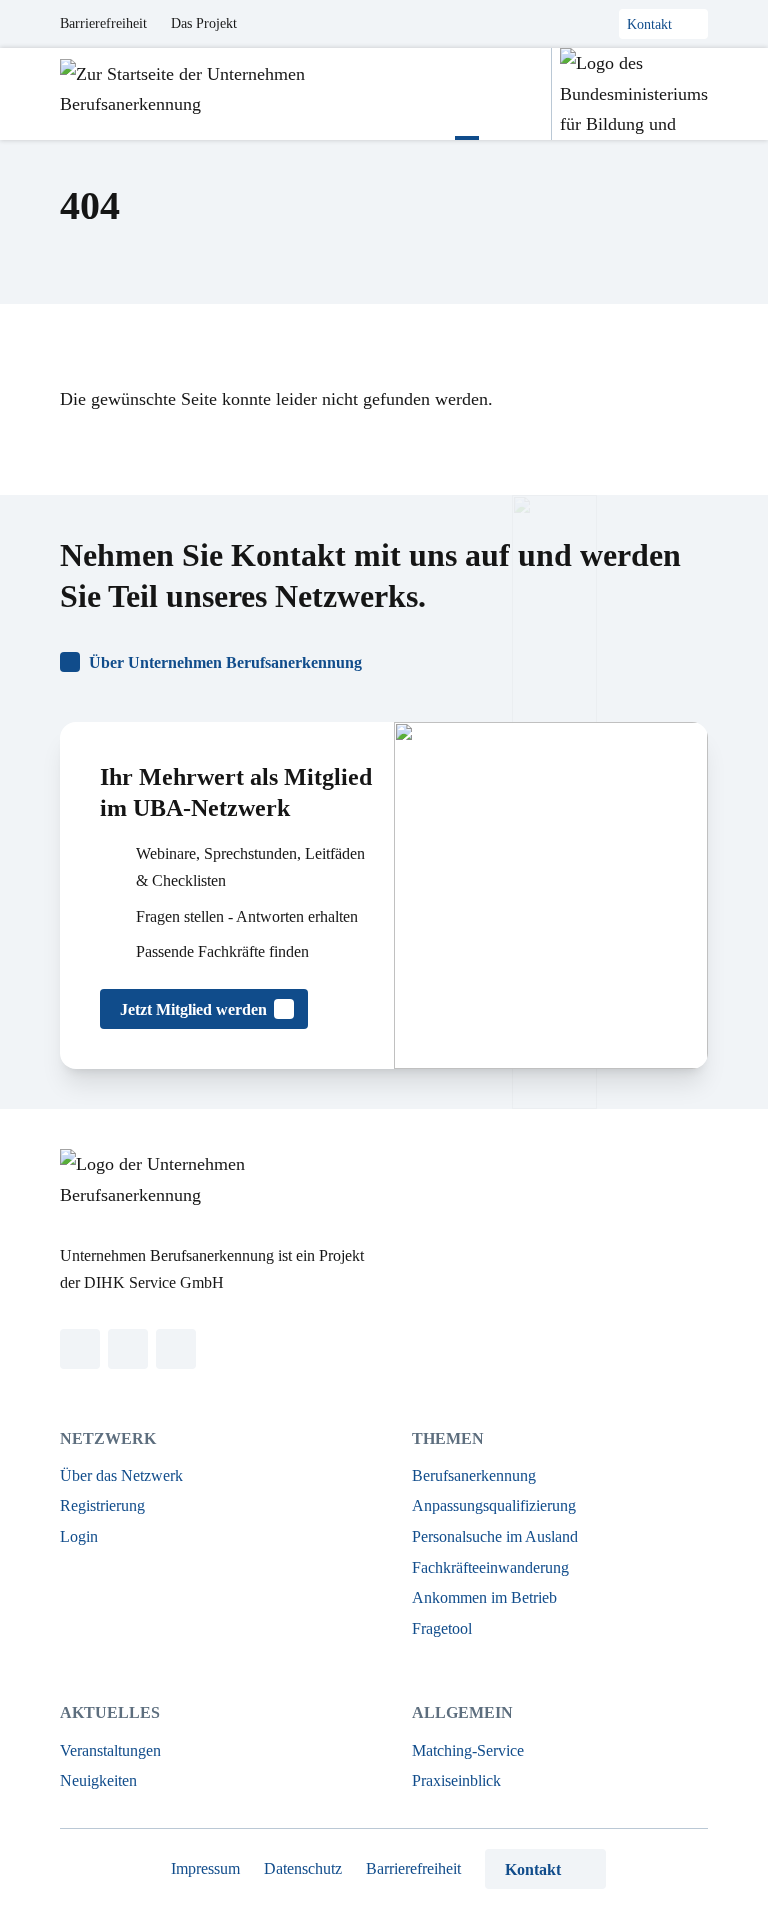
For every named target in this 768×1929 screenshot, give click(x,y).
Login (79, 1536)
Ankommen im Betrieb (484, 1597)
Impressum (205, 1868)
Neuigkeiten (98, 1780)
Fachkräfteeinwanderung (490, 1567)
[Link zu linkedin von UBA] (80, 1349)
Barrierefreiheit (103, 23)
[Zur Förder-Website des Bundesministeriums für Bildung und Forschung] (629, 94)
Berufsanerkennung (474, 1475)
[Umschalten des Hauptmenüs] (467, 94)
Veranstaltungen (110, 1750)
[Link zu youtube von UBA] (176, 1349)
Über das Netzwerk (121, 1475)
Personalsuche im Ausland (495, 1536)
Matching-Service (468, 1750)
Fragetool (442, 1628)
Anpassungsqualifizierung (494, 1505)
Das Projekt (204, 23)
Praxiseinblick (456, 1780)
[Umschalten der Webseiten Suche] (515, 94)
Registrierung (102, 1505)
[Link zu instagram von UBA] (128, 1349)
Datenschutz (303, 1868)
